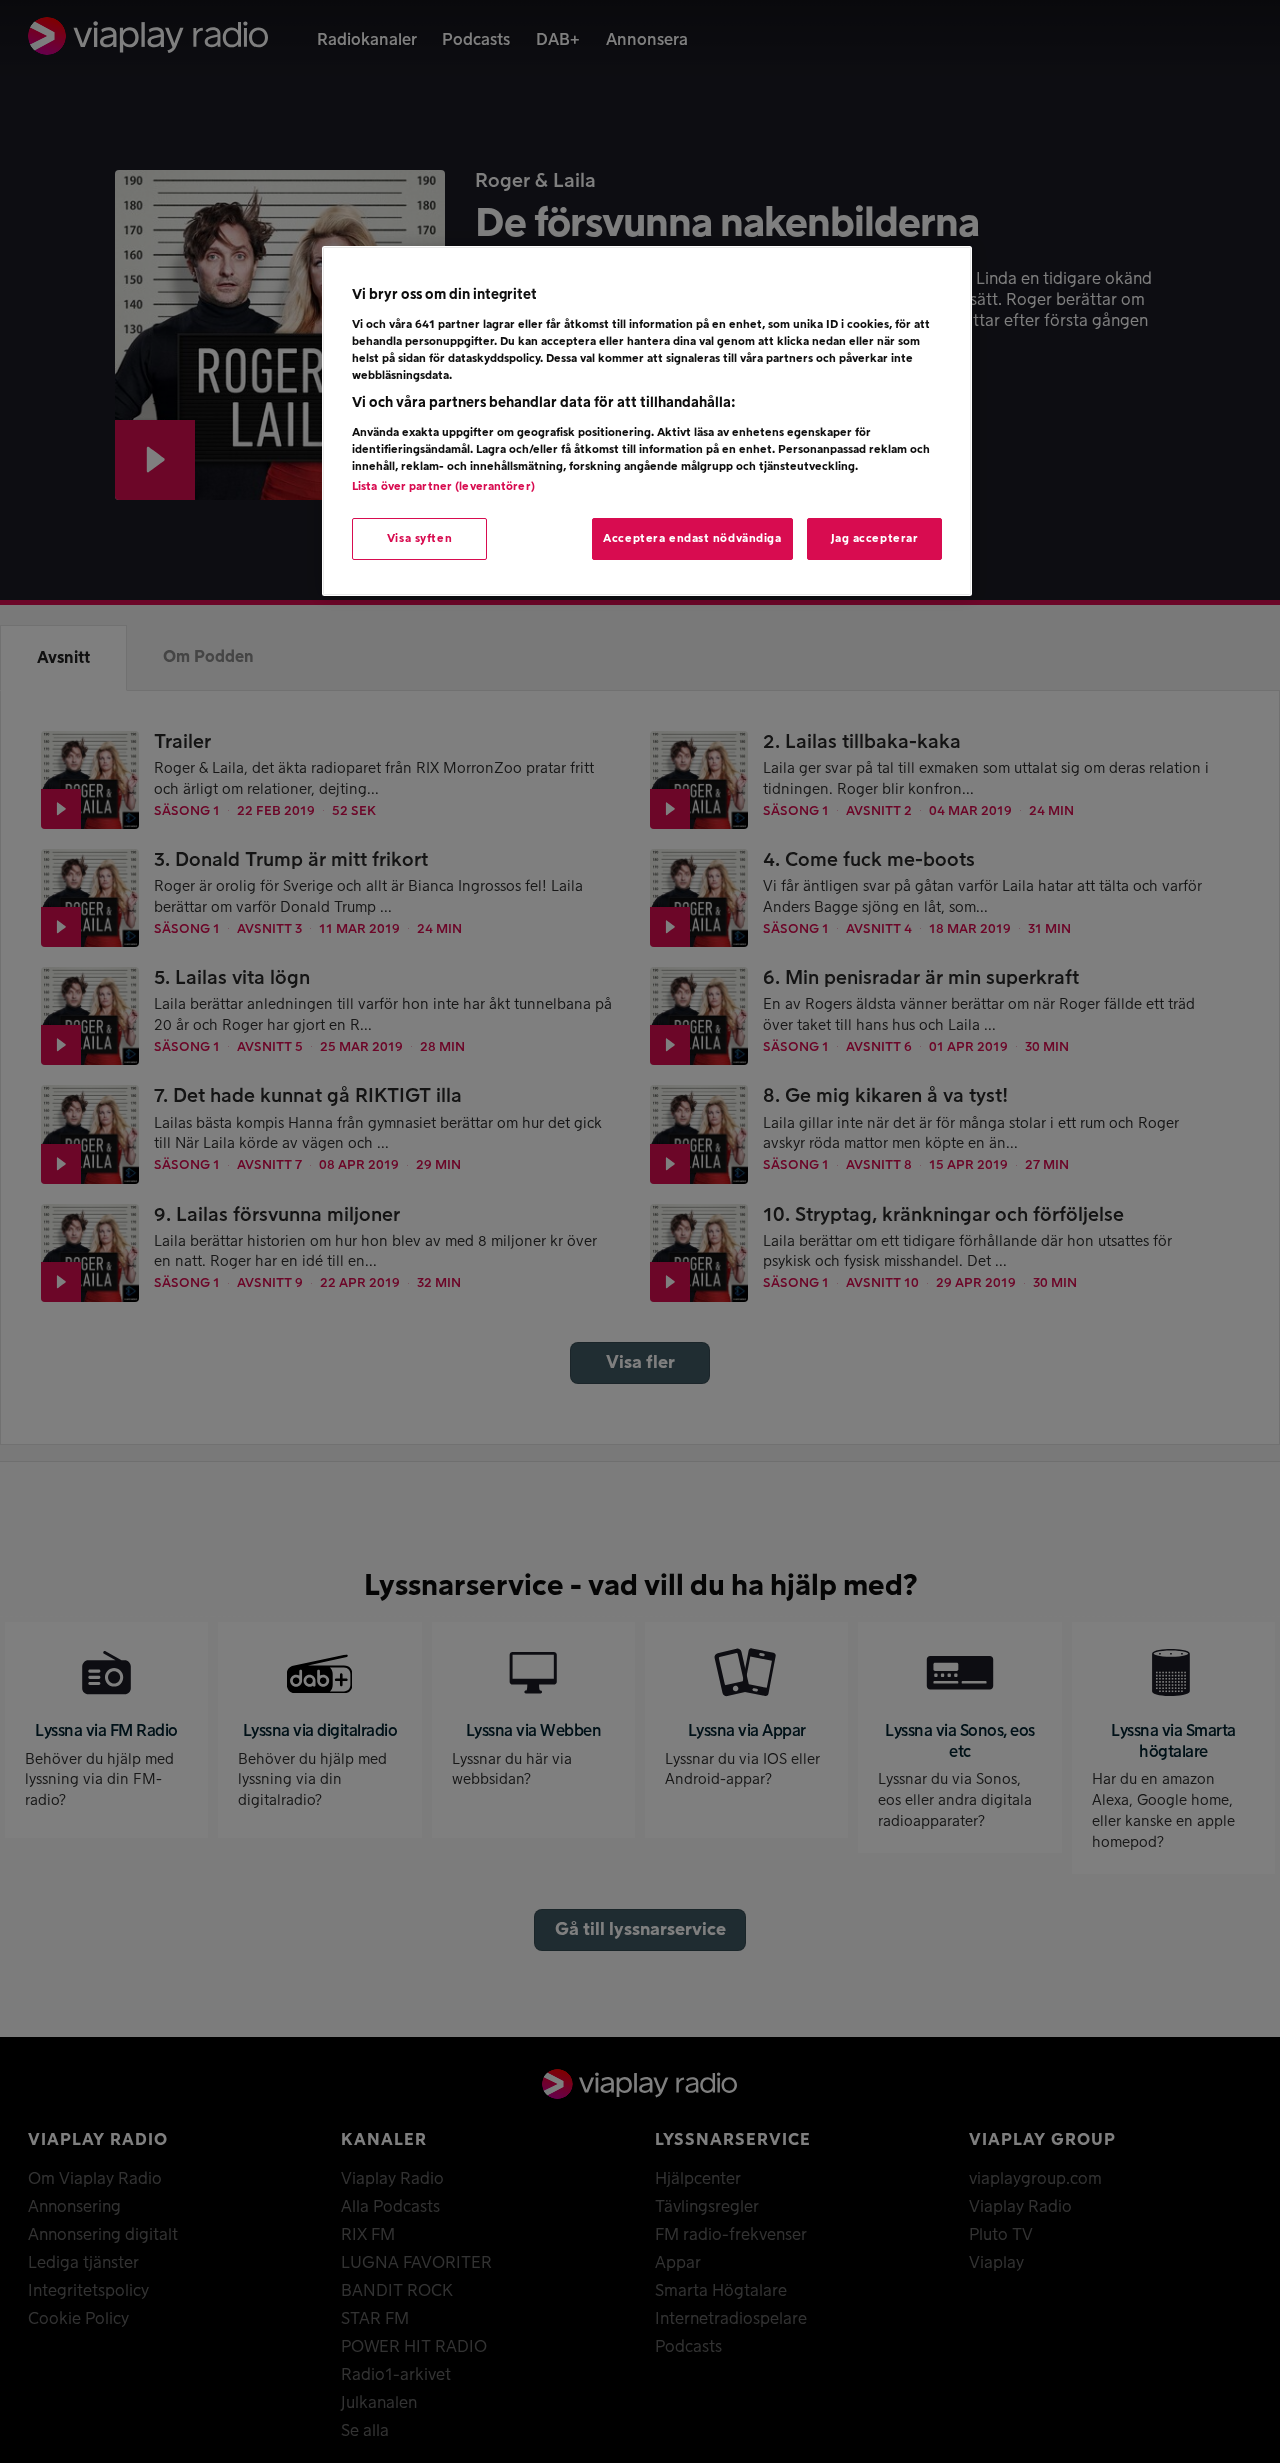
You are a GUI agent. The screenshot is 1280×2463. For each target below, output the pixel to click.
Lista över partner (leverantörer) (443, 486)
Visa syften (419, 538)
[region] (647, 421)
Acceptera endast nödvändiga (692, 538)
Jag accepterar (875, 538)
